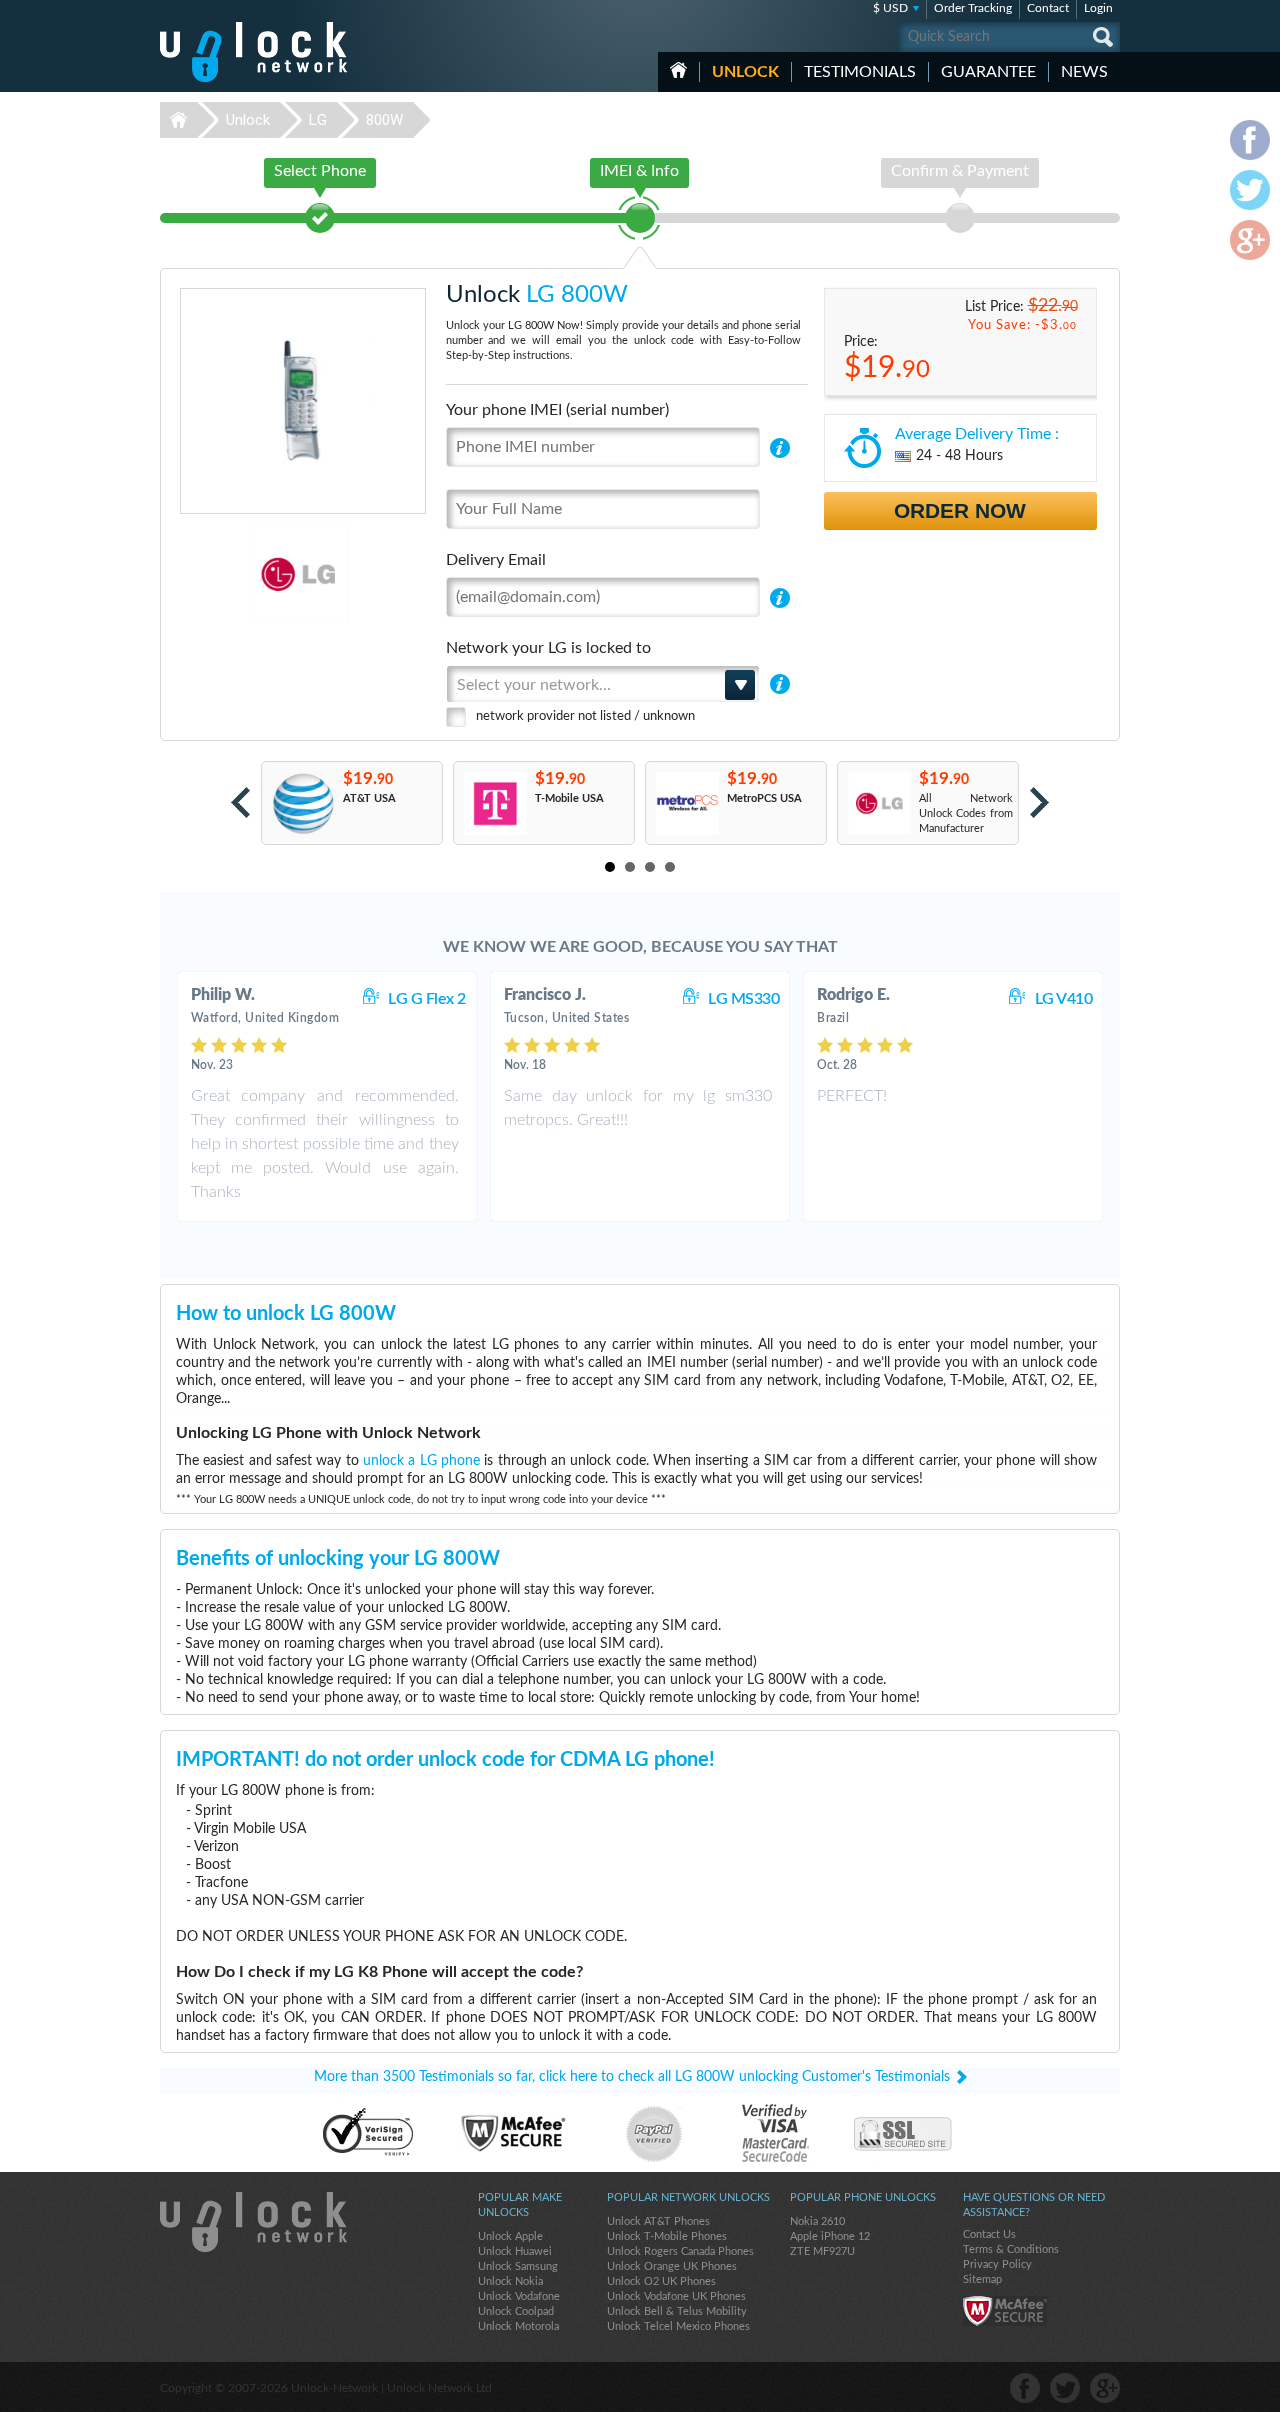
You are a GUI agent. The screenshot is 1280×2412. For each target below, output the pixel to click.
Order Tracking (973, 8)
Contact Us (989, 2234)
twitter (1065, 2388)
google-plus (1105, 2388)
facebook (1025, 2388)
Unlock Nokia (510, 2281)
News (1084, 72)
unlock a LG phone (421, 1461)
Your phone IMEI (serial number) (557, 410)
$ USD (890, 8)
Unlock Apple (510, 2236)
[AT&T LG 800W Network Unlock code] (302, 803)
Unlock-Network (253, 52)
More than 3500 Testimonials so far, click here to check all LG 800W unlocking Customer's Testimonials (632, 2077)
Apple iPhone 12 (830, 2236)
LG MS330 (743, 999)
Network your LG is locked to (548, 648)
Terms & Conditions (1011, 2249)
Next (1039, 802)
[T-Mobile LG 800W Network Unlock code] (494, 803)
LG (318, 120)
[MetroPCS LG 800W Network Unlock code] (686, 803)
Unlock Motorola (518, 2326)
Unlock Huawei (515, 2251)
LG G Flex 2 (427, 999)
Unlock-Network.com (253, 2222)
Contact (1048, 8)
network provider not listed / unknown (585, 716)
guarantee (988, 72)
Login (1098, 8)
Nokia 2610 (817, 2221)
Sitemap (982, 2279)
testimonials (860, 72)
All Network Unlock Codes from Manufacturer (966, 813)
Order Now (960, 510)
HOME (678, 70)
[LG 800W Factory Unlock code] (878, 803)
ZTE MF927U (822, 2251)
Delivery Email (496, 560)
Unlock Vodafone (519, 2296)
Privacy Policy (997, 2264)
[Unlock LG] (229, 574)
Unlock (745, 72)
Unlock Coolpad (516, 2311)
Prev (240, 802)
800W (384, 120)
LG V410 (1064, 999)
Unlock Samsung (518, 2266)
